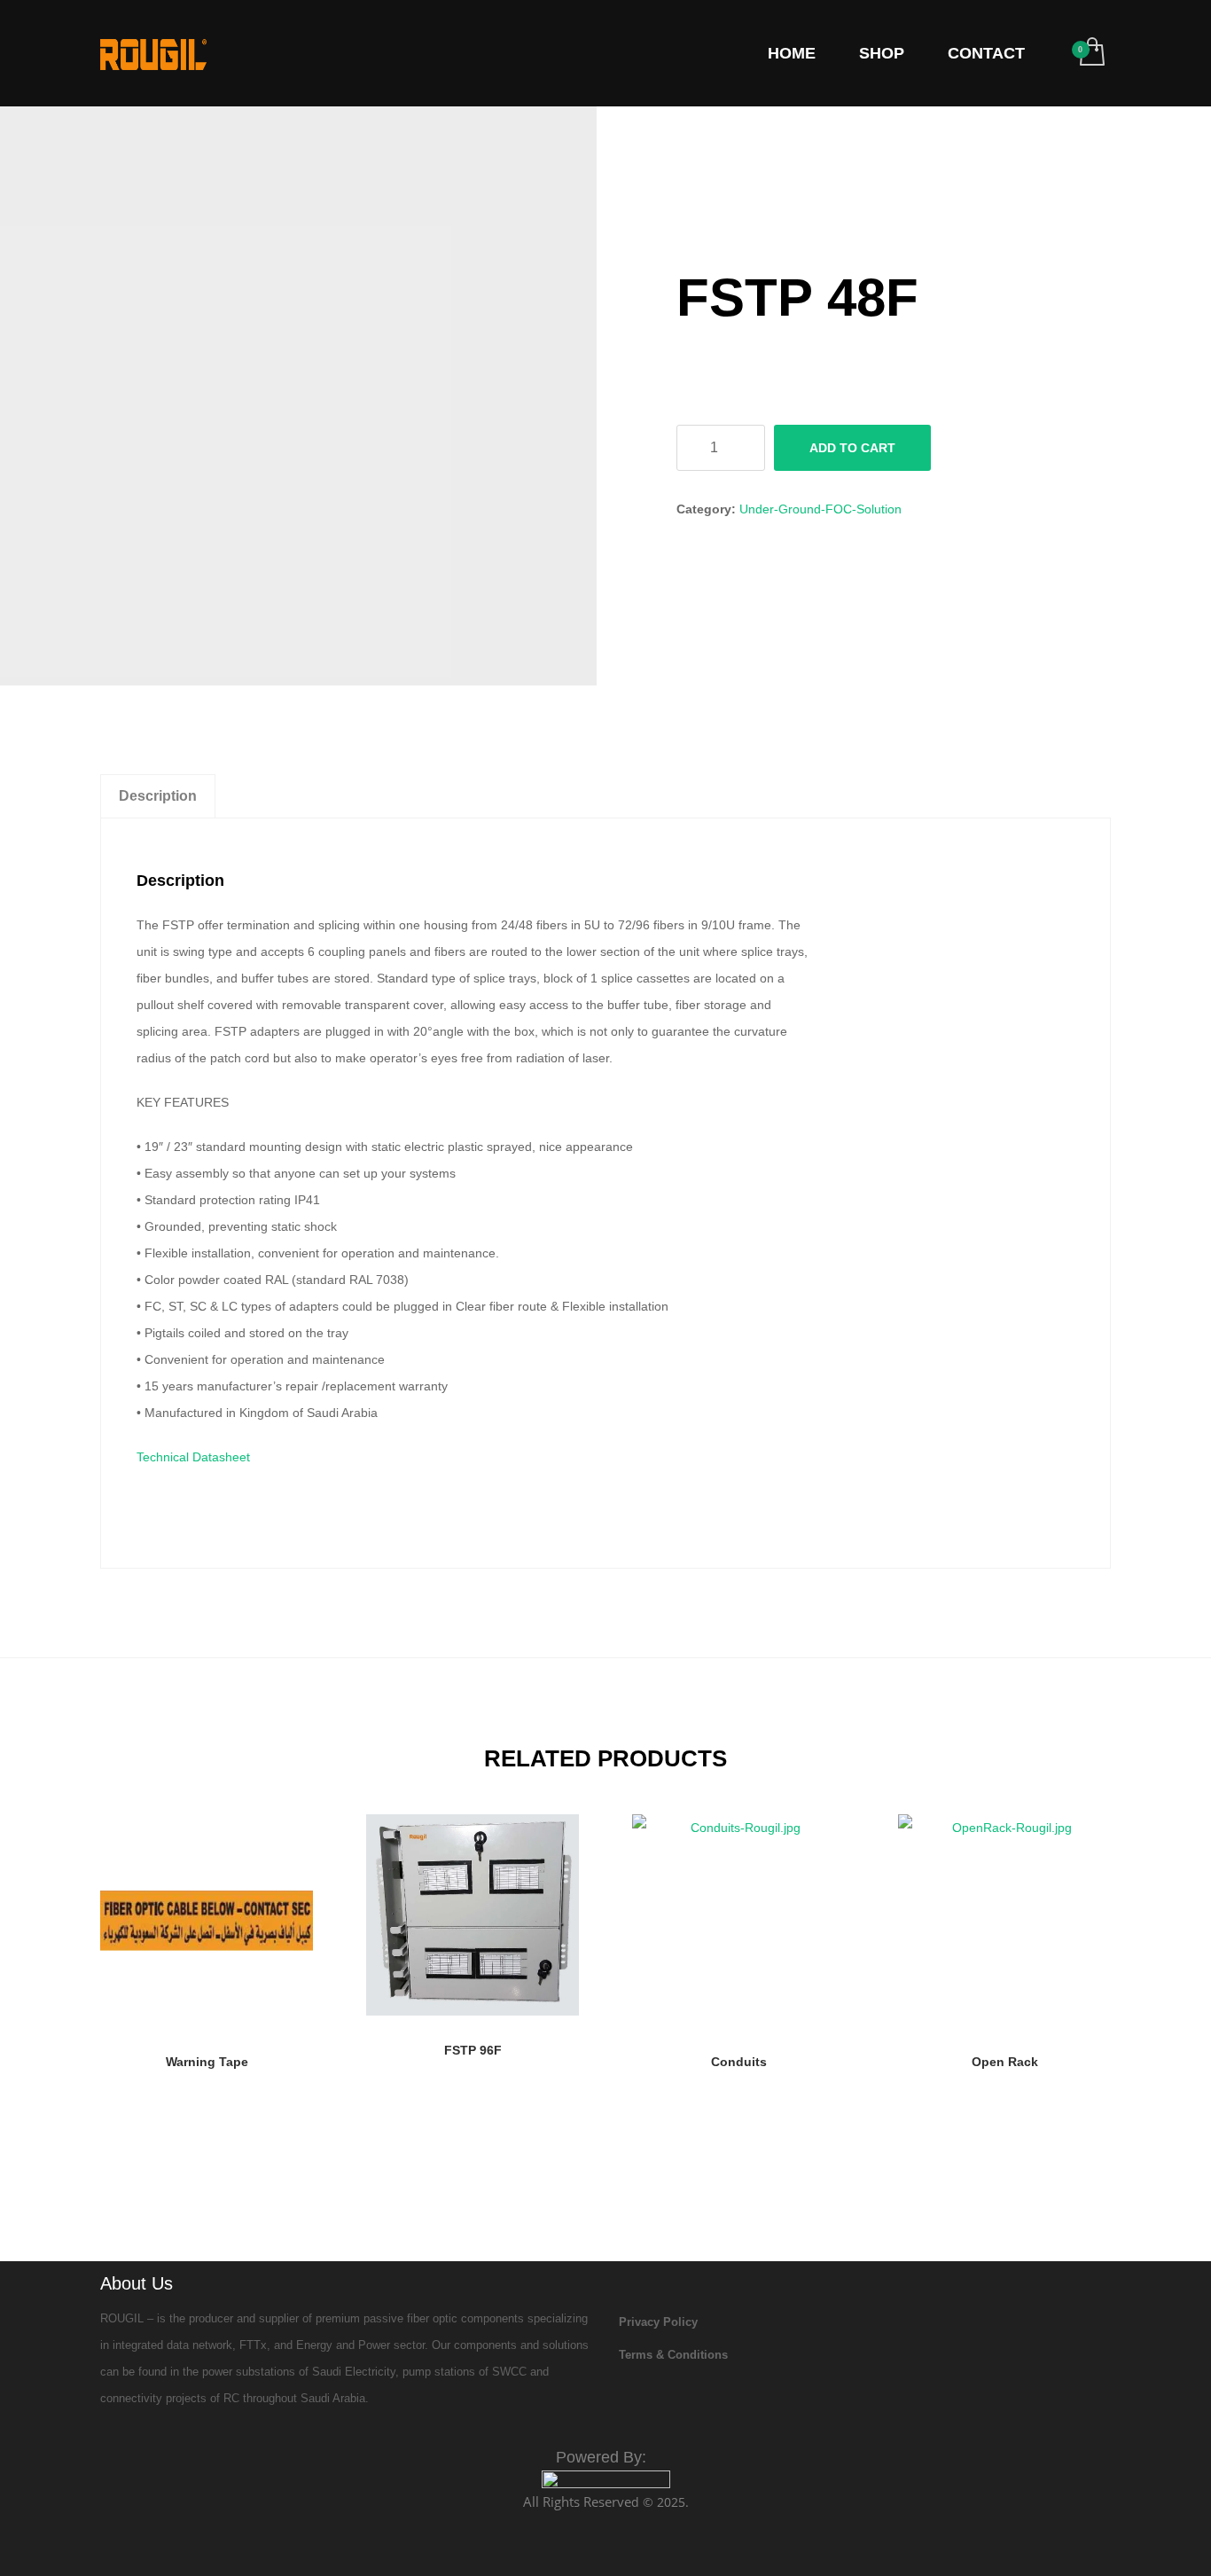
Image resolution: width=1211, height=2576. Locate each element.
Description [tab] (158, 796)
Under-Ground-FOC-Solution (820, 509)
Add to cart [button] (207, 2067)
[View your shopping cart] (1091, 53)
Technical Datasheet (193, 1457)
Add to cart (852, 448)
